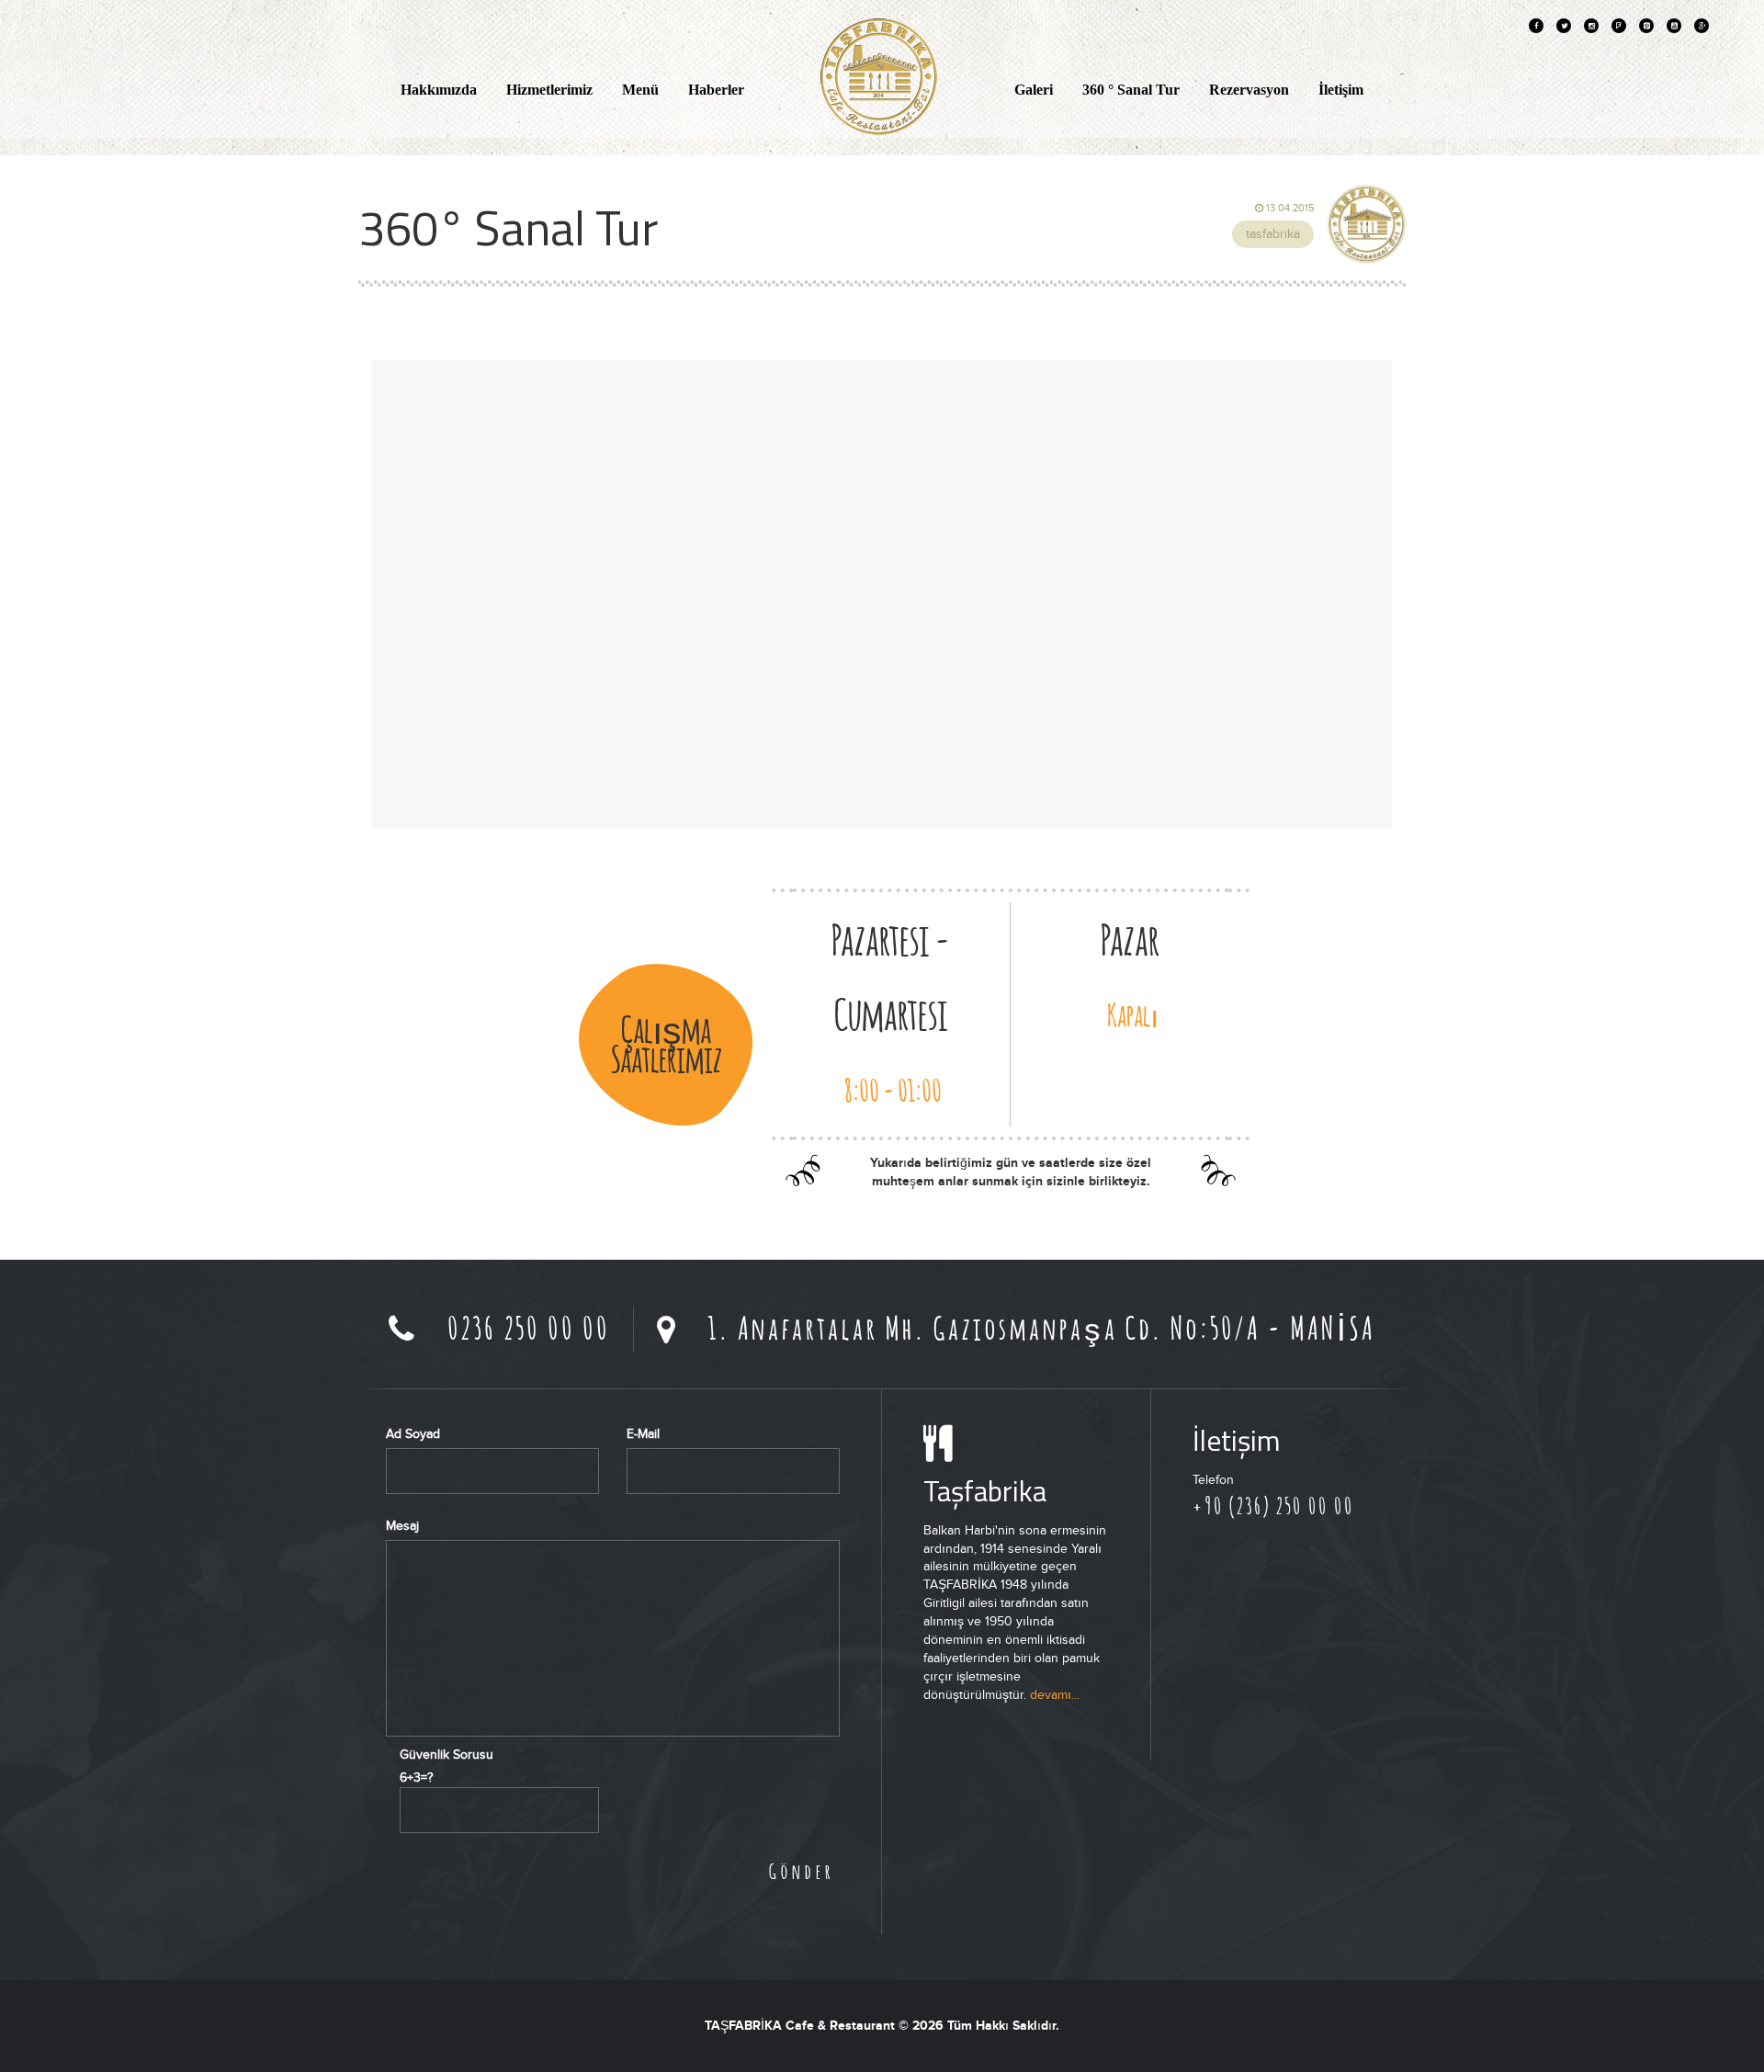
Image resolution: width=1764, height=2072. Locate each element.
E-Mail (643, 1434)
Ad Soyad (413, 1434)
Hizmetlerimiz (549, 90)
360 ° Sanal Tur (1131, 90)
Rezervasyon (1249, 90)
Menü (640, 90)
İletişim (1341, 90)
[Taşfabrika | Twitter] (1564, 26)
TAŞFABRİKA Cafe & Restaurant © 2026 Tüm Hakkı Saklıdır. (882, 2026)
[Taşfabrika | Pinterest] (1646, 26)
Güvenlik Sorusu (447, 1755)
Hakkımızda (439, 90)
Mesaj (402, 1526)
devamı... (1055, 1695)
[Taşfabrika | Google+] (1702, 26)
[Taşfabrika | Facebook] (1536, 26)
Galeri (1034, 90)
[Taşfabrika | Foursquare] (1619, 26)
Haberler (716, 90)
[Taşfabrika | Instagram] (1591, 26)
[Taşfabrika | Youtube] (1674, 26)
